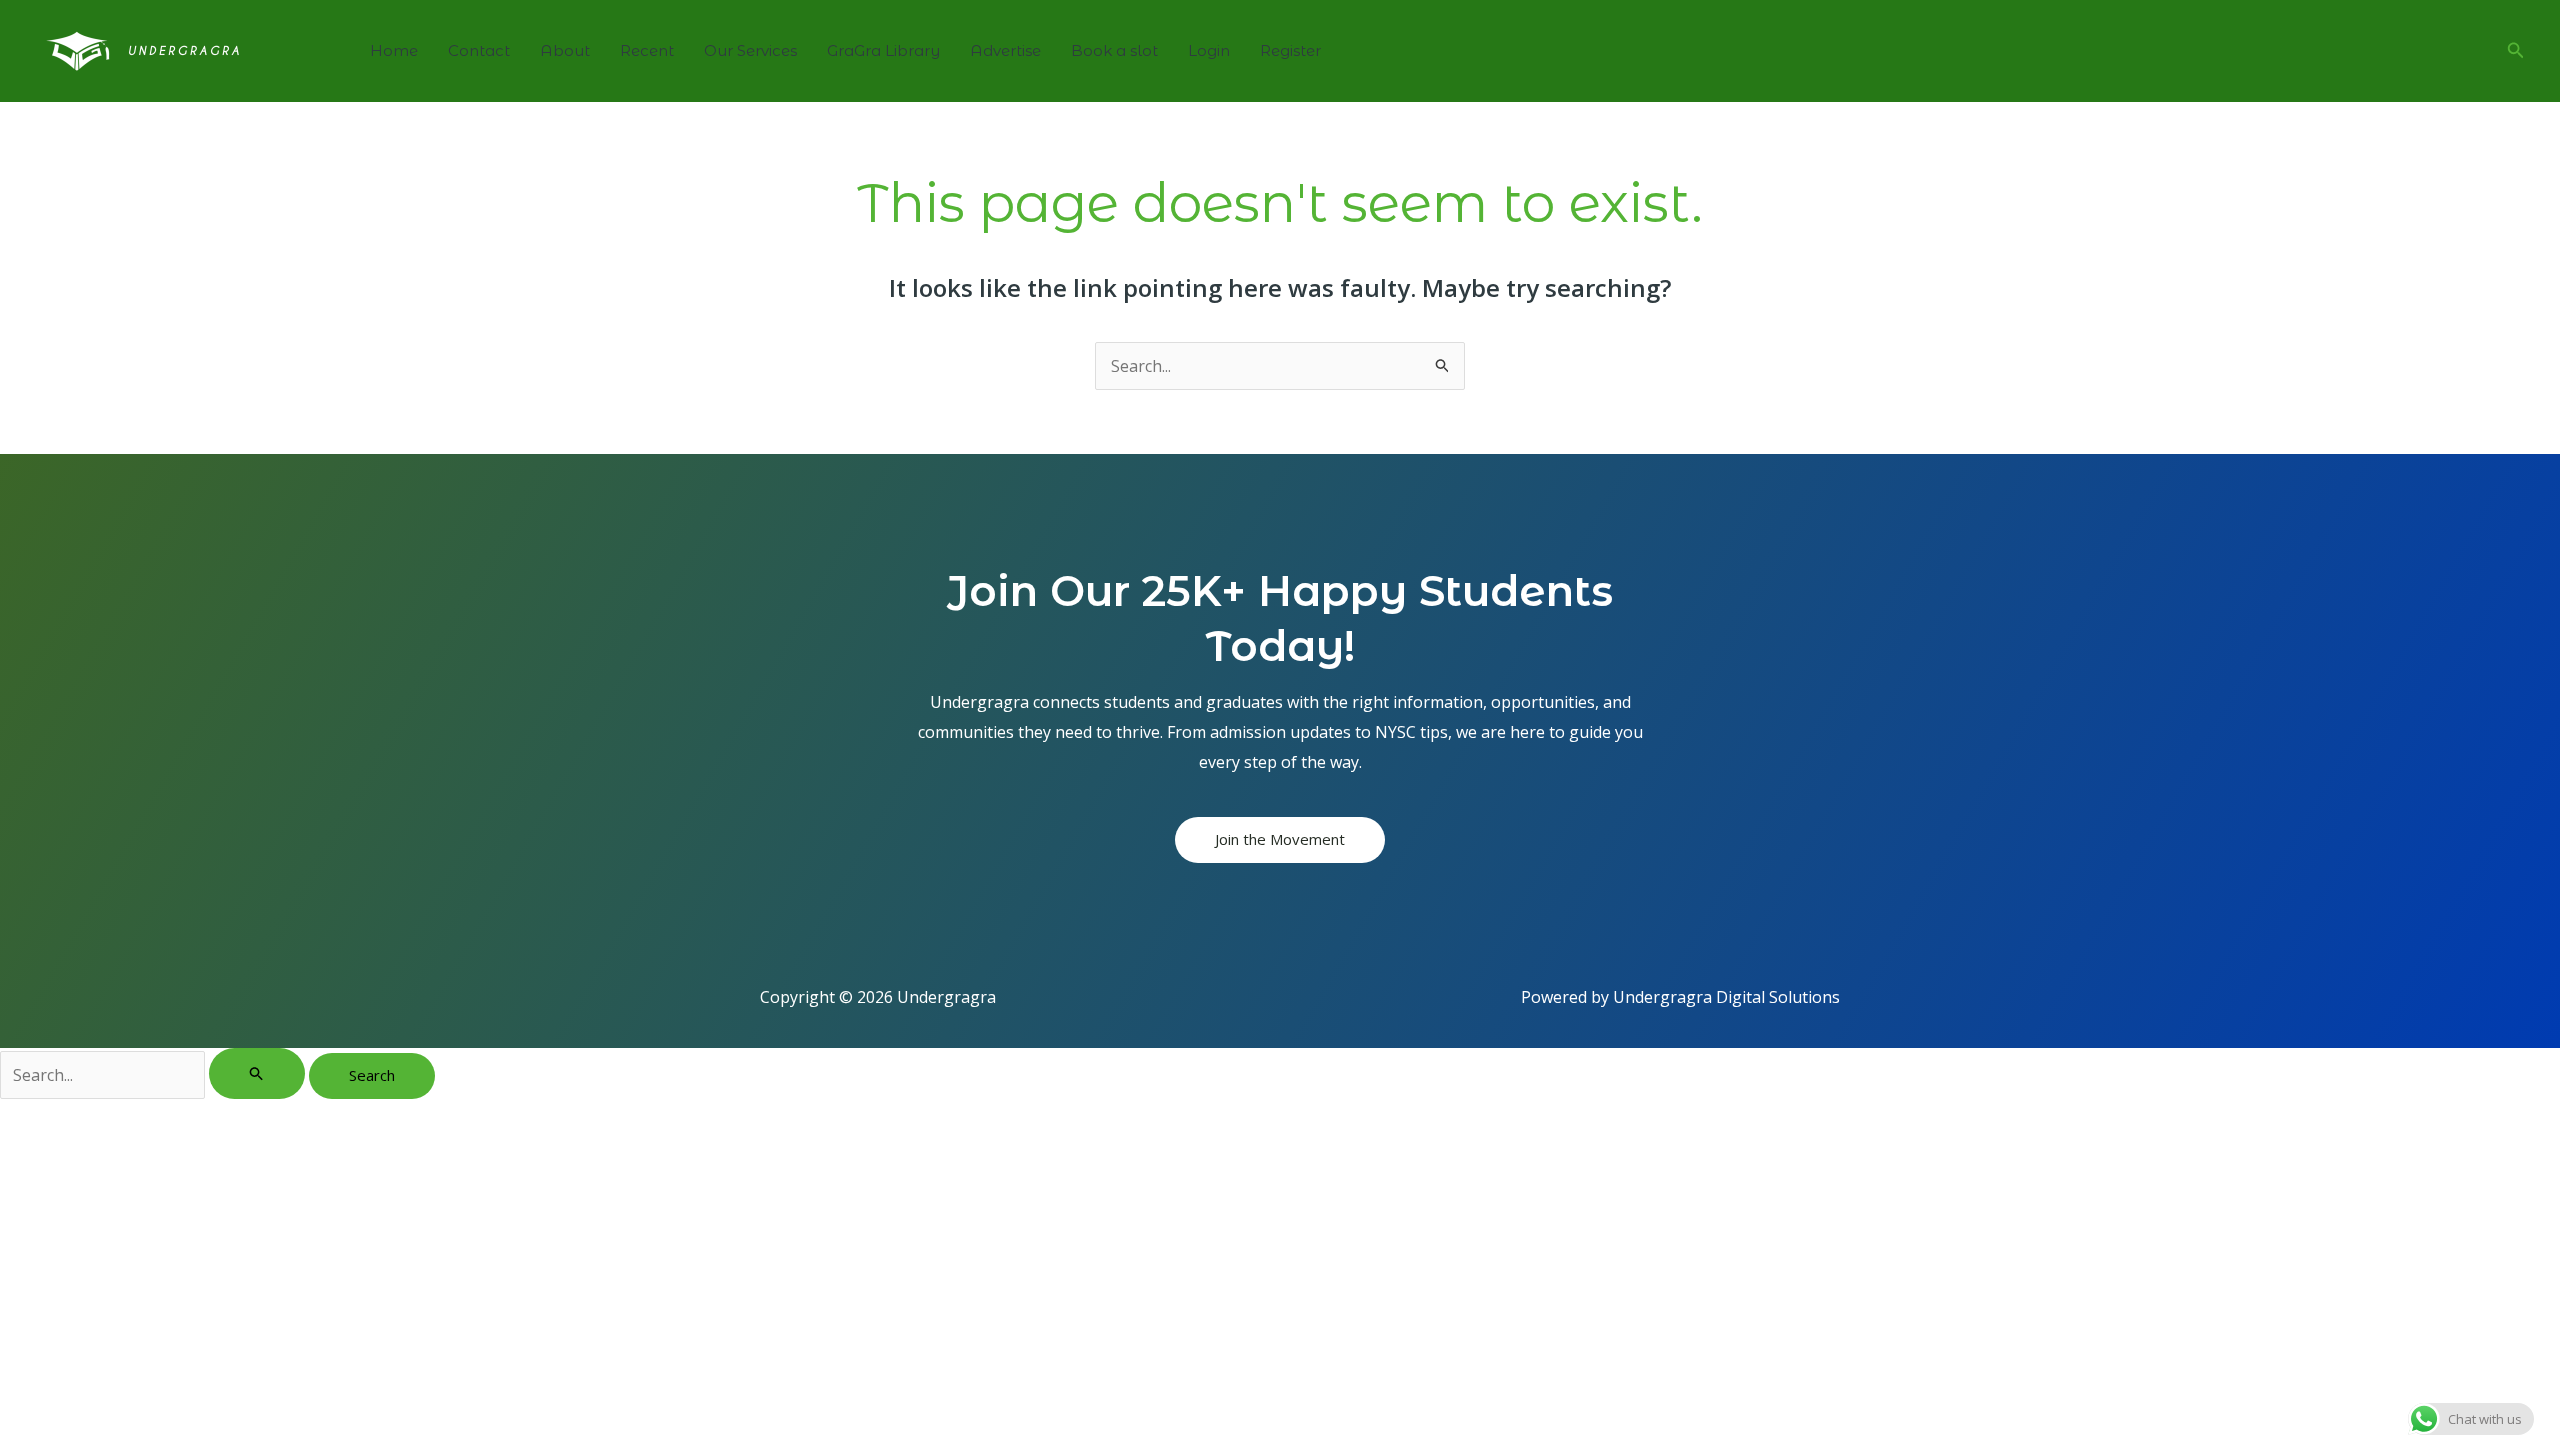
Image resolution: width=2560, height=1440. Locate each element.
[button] (2516, 51)
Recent (647, 50)
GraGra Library (883, 50)
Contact (479, 50)
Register (1290, 50)
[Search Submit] (257, 1073)
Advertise (1005, 50)
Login (1209, 50)
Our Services (750, 50)
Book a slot (1114, 50)
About (565, 50)
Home (394, 50)
